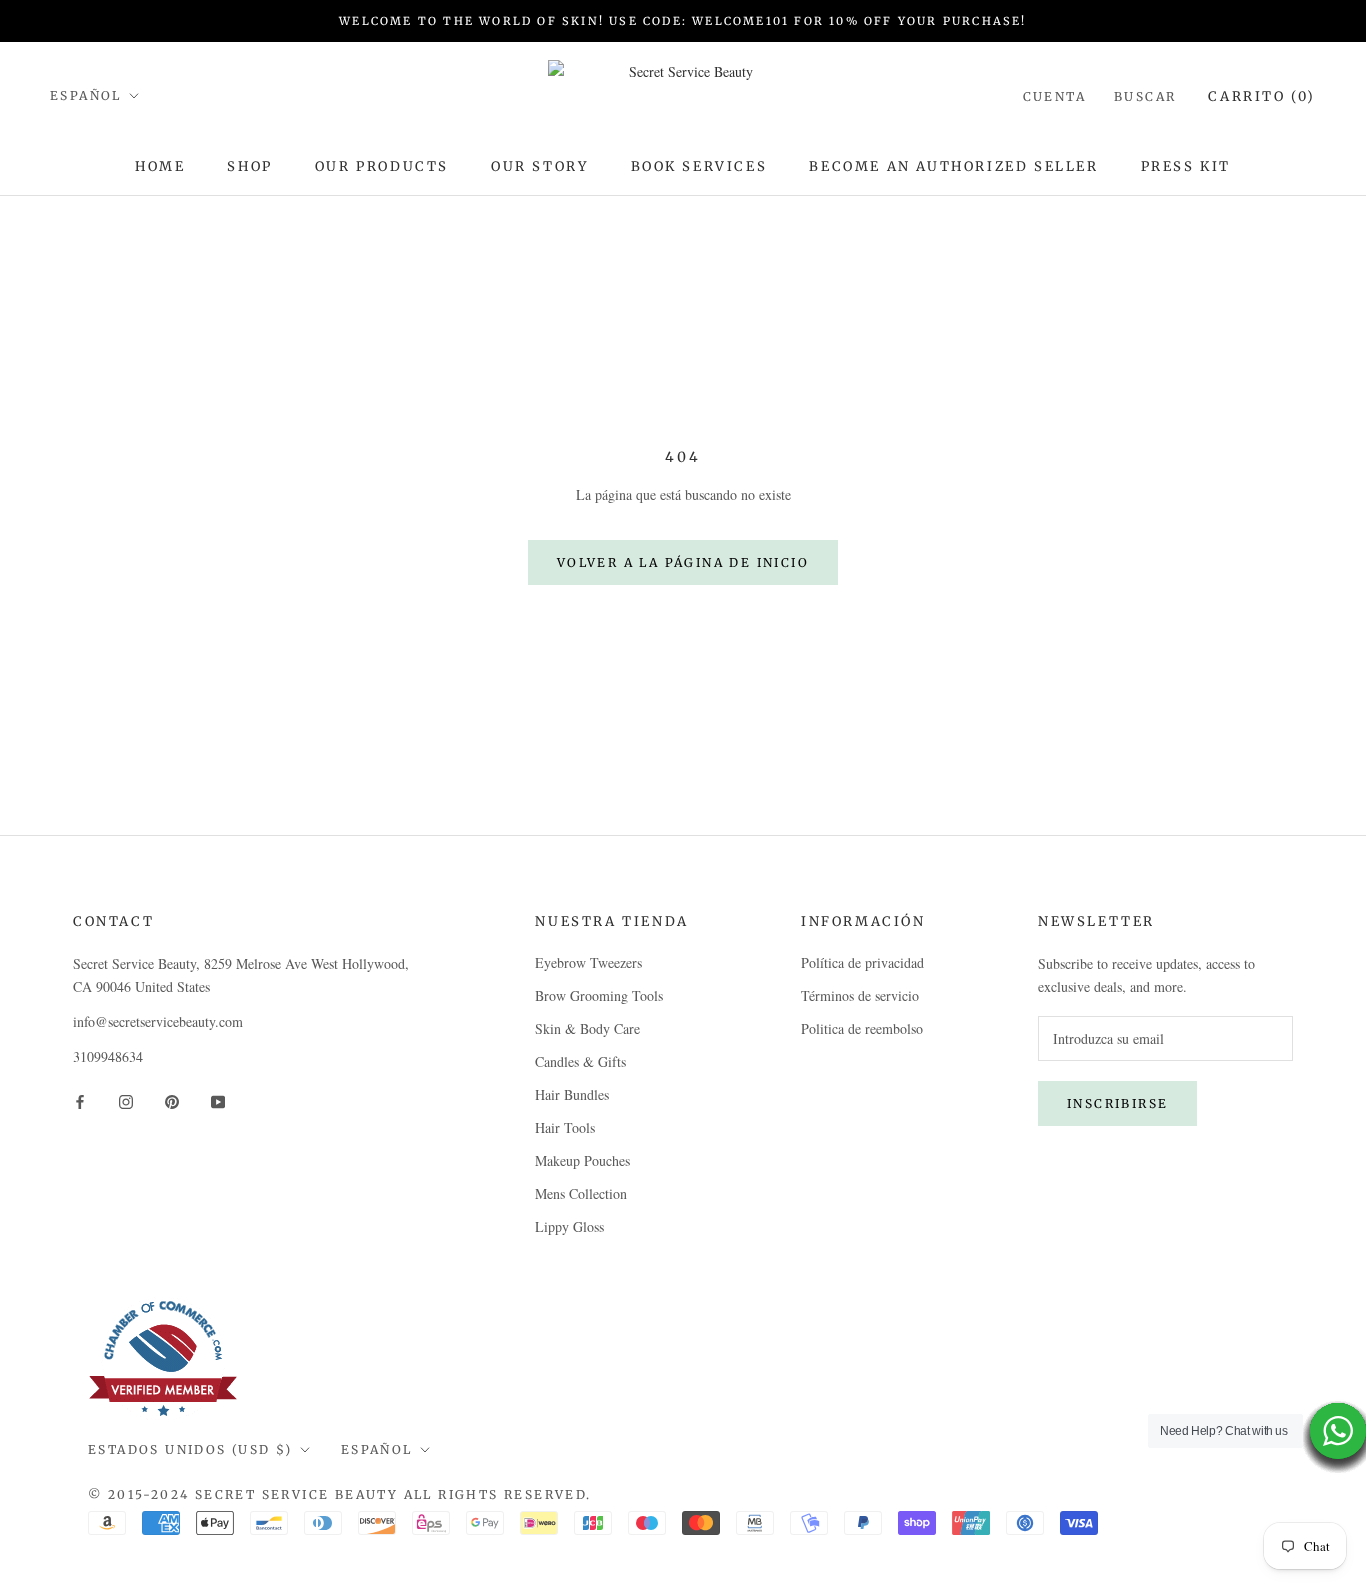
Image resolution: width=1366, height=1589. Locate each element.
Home (160, 166)
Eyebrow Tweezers (588, 962)
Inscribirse (1117, 1103)
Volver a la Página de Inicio (683, 562)
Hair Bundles (572, 1094)
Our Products (382, 166)
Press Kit (1186, 166)
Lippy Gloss (569, 1226)
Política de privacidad (862, 962)
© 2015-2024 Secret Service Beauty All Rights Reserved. (340, 1494)
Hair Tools (565, 1127)
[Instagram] (126, 1100)
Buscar (1145, 96)
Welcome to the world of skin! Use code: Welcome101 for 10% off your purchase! (682, 21)
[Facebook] (80, 1100)
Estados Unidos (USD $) (190, 1449)
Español (86, 95)
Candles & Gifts (580, 1061)
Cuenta (1054, 96)
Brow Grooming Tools (599, 995)
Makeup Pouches (582, 1160)
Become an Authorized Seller (953, 166)
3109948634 (108, 1056)
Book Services (699, 166)
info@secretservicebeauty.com (158, 1021)
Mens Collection (581, 1193)
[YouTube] (218, 1100)
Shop (249, 166)
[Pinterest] (172, 1100)
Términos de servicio (860, 995)
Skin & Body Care (587, 1028)
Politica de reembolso (862, 1028)
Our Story (539, 166)
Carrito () (1262, 96)
